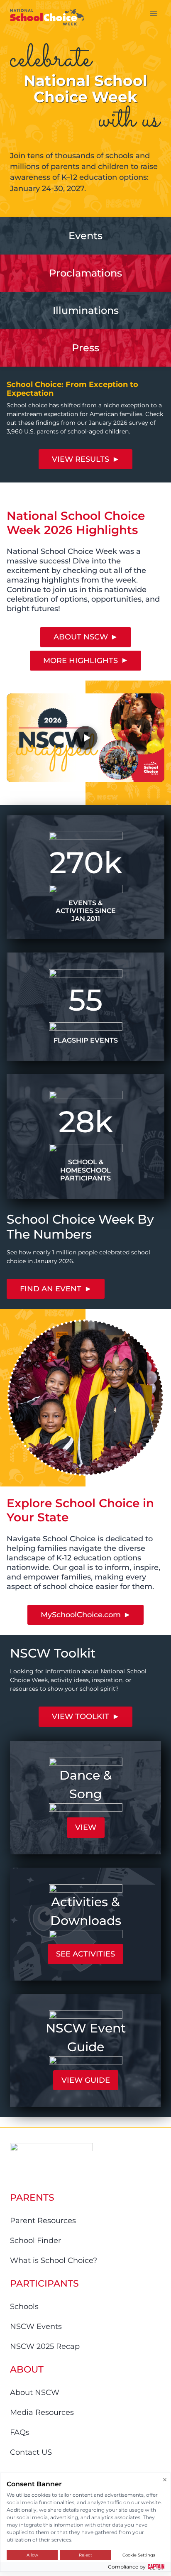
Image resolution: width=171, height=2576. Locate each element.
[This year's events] (85, 236)
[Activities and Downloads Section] (85, 1924)
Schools (24, 2307)
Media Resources (42, 2412)
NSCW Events (36, 2326)
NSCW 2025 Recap (45, 2346)
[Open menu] (153, 13)
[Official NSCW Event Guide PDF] (85, 2050)
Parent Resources (43, 2221)
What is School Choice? (54, 2260)
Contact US (31, 2452)
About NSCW (35, 2392)
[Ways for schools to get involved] (85, 273)
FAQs (20, 2432)
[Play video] (85, 738)
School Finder (35, 2241)
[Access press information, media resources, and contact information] (85, 311)
